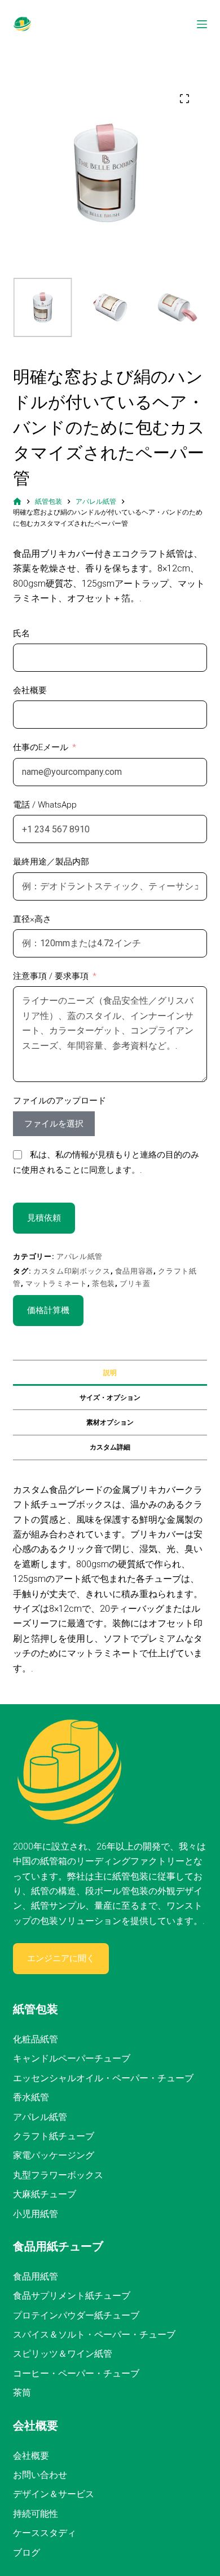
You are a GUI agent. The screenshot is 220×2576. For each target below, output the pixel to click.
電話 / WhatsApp (45, 805)
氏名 (21, 633)
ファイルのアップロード (60, 1101)
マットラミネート (56, 1283)
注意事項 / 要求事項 (51, 976)
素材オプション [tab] (110, 1422)
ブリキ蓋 (135, 1283)
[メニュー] (202, 24)
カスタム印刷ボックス (72, 1271)
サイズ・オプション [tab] (110, 1398)
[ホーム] (17, 502)
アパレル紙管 (80, 1256)
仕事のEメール (41, 747)
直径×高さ (32, 919)
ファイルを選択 (54, 1124)
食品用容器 (134, 1271)
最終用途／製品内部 (51, 862)
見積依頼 (44, 1218)
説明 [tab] (110, 1373)
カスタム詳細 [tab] (110, 1447)
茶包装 (104, 1283)
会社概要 (30, 690)
